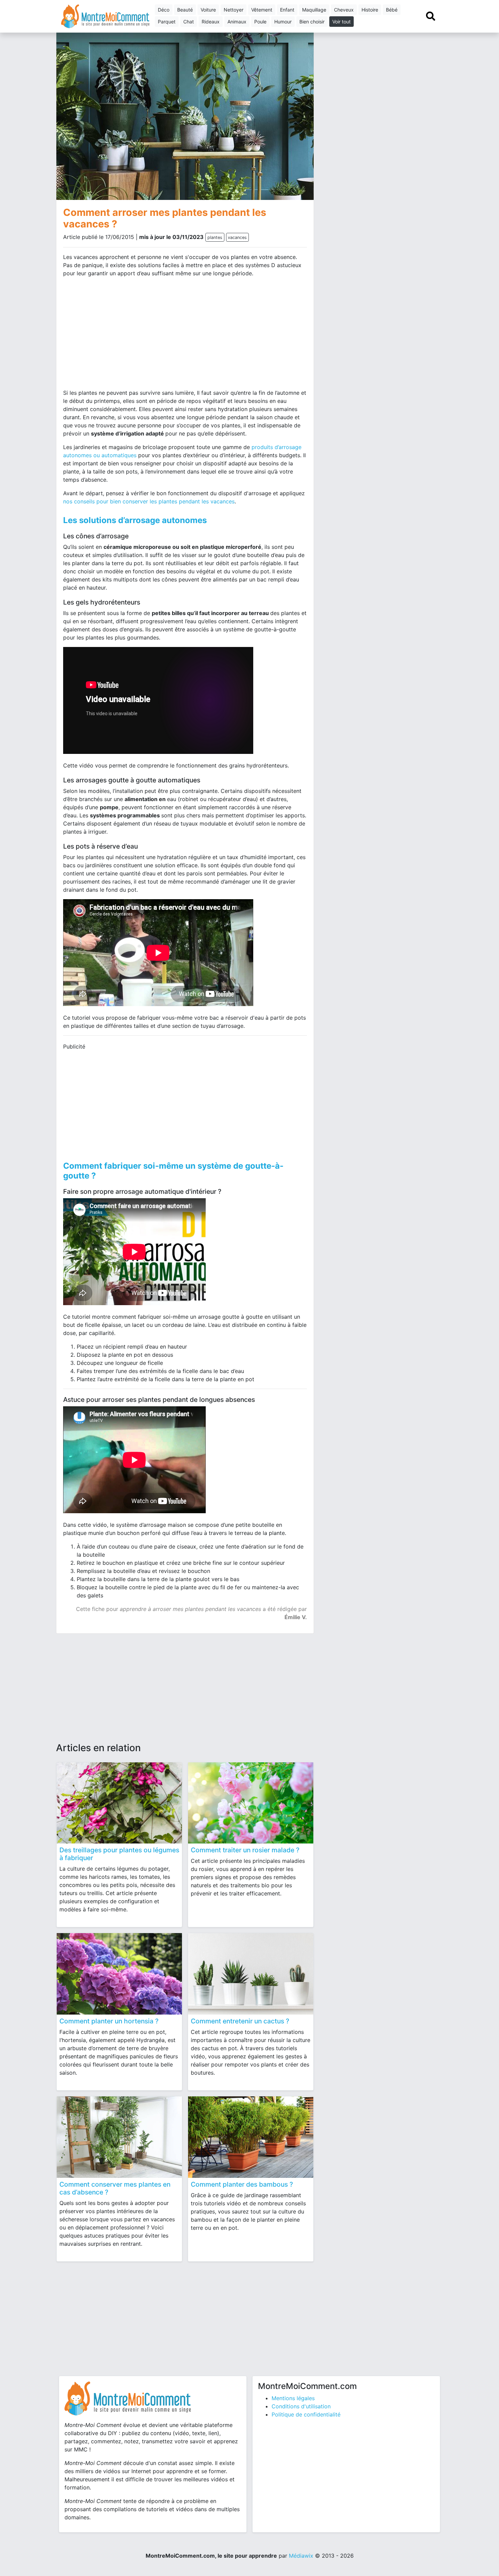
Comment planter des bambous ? (242, 2184)
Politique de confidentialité (306, 2414)
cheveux (344, 10)
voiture (208, 10)
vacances (237, 237)
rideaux (211, 22)
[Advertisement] (122, 336)
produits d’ (265, 447)
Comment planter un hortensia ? (109, 2021)
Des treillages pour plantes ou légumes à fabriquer (119, 1854)
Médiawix (301, 2556)
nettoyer (234, 10)
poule (260, 22)
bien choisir (312, 22)
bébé (392, 10)
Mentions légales (293, 2398)
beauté (185, 10)
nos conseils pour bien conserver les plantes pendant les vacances (149, 501)
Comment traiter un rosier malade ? (245, 1850)
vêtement (262, 10)
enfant (287, 10)
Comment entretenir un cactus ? (240, 2021)
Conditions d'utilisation (301, 2406)
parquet (167, 22)
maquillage (314, 10)
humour (283, 22)
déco (164, 10)
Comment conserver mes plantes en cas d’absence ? (115, 2188)
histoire (370, 10)
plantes (215, 237)
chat (189, 22)
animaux (237, 22)
